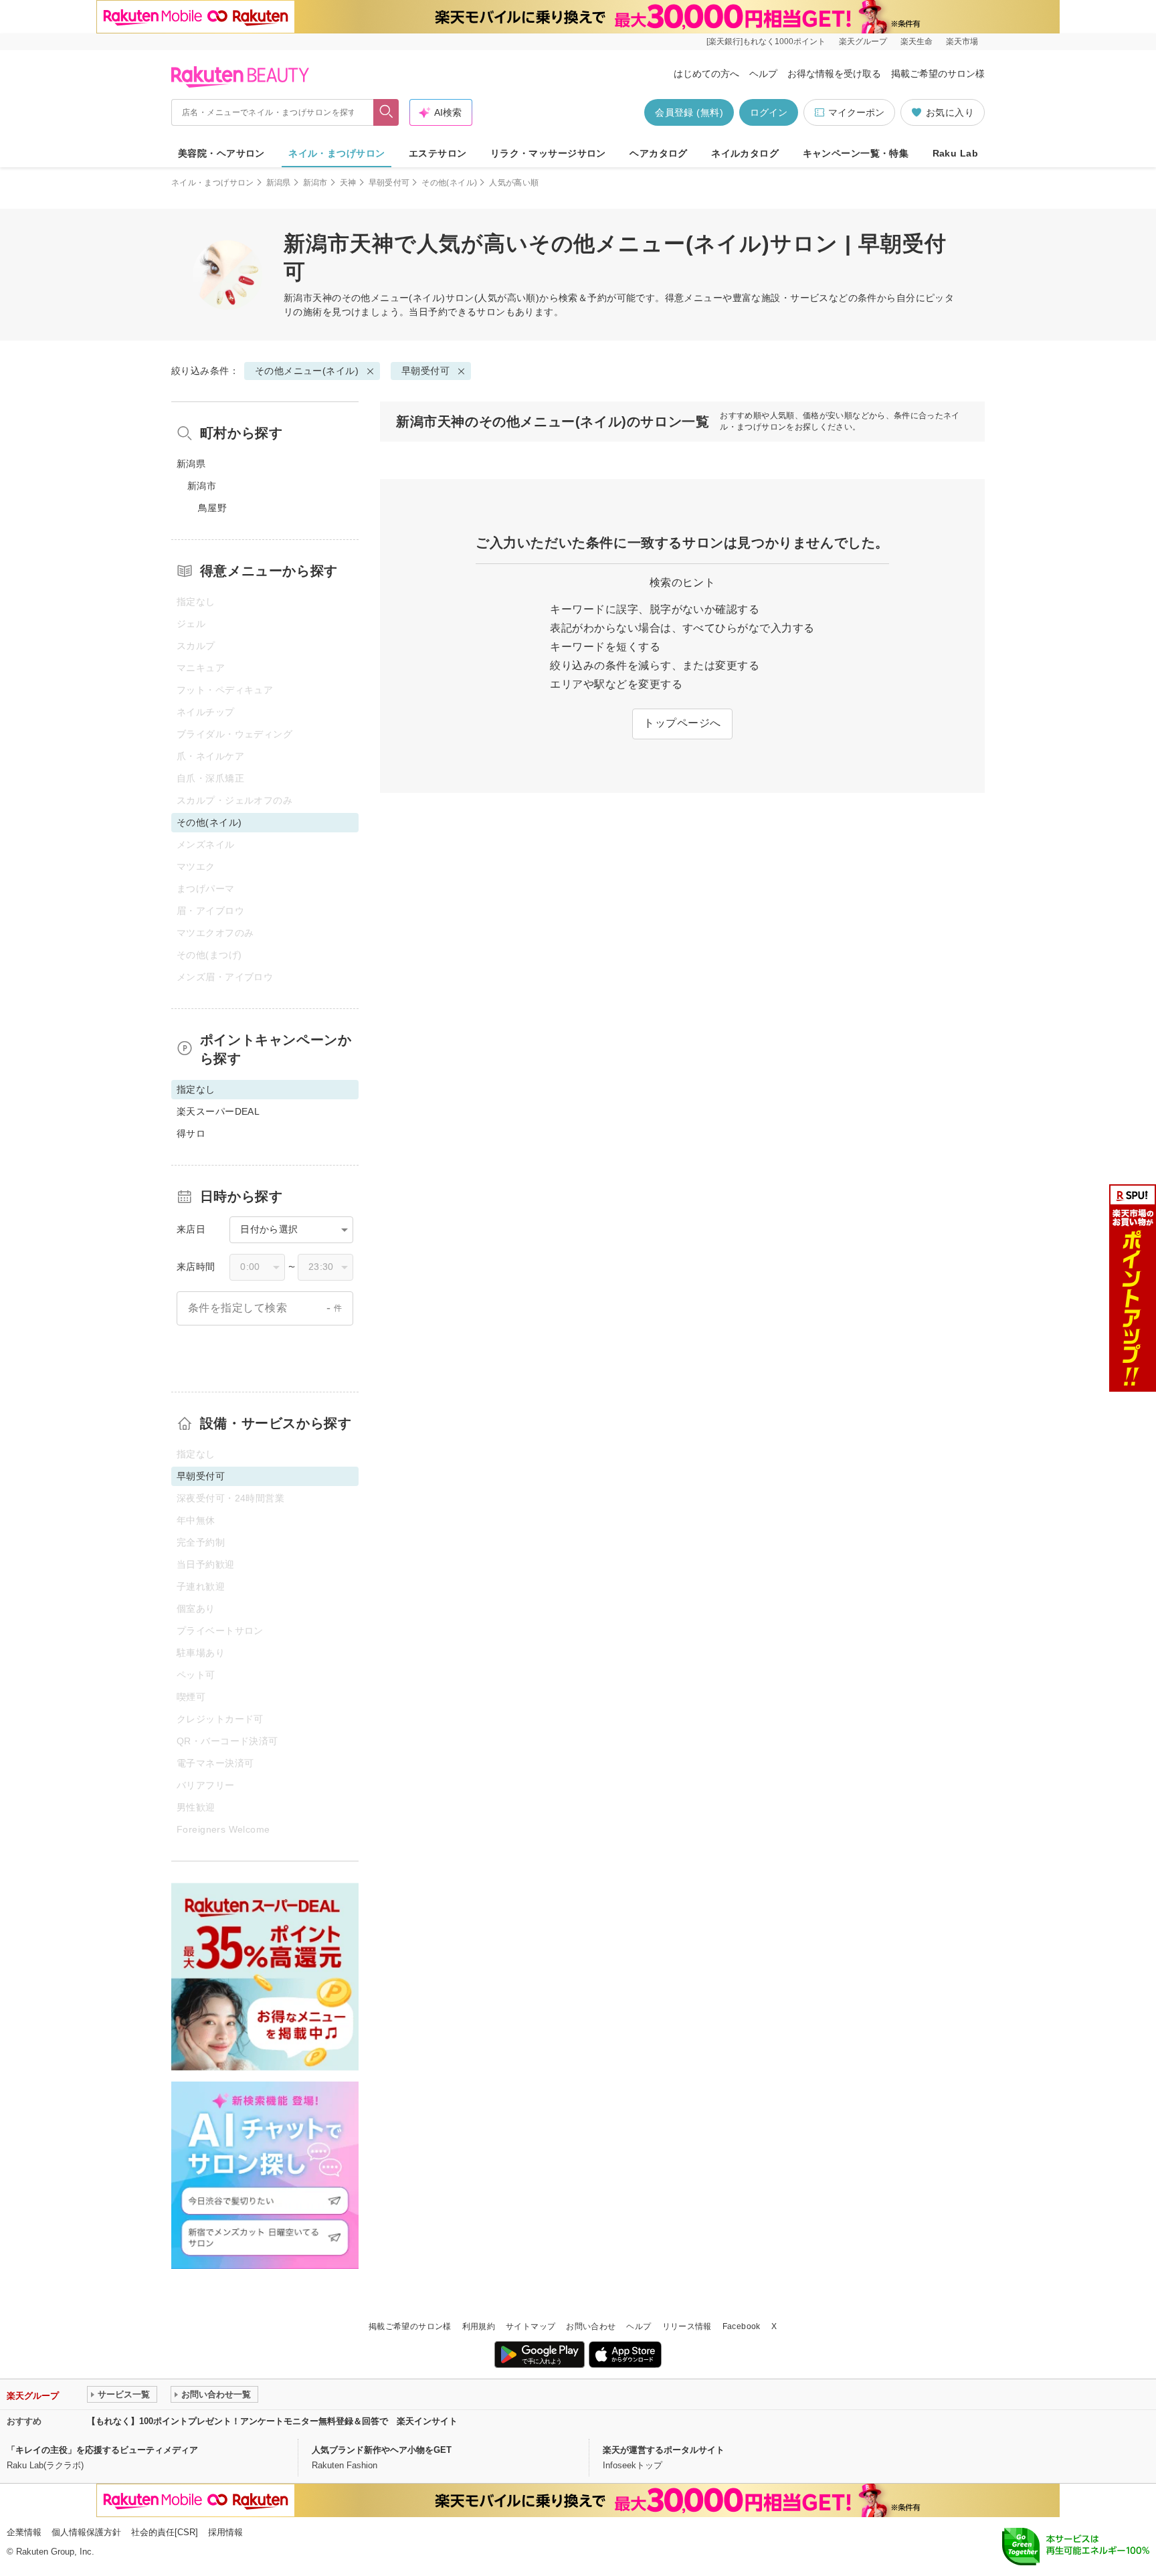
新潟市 (315, 183)
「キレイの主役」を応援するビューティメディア (102, 2450)
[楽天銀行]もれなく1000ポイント (766, 41)
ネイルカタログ (745, 153)
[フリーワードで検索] (386, 112)
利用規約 (479, 2326)
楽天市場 (962, 41)
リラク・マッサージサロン (548, 153)
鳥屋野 (212, 508)
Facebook (742, 2326)
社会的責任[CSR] (165, 2532)
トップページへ (682, 723)
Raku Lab (955, 153)
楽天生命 (917, 41)
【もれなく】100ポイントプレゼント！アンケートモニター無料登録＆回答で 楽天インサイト (272, 2421)
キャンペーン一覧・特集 (856, 153)
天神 (348, 183)
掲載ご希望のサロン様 (938, 74)
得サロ (191, 1133)
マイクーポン (856, 112)
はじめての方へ (706, 74)
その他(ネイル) (449, 183)
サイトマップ (531, 2326)
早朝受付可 (389, 183)
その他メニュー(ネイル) (394, 298)
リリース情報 (687, 2326)
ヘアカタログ (659, 153)
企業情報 (24, 2532)
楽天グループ (863, 41)
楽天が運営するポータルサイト (664, 2450)
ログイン (769, 112)
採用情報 (225, 2532)
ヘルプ (763, 74)
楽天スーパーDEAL (218, 1111)
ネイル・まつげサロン (336, 153)
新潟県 (279, 183)
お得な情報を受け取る (834, 74)
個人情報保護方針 (86, 2532)
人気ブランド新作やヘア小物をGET (382, 2450)
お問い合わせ (591, 2326)
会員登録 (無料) (689, 112)
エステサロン (438, 153)
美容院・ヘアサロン (221, 153)
